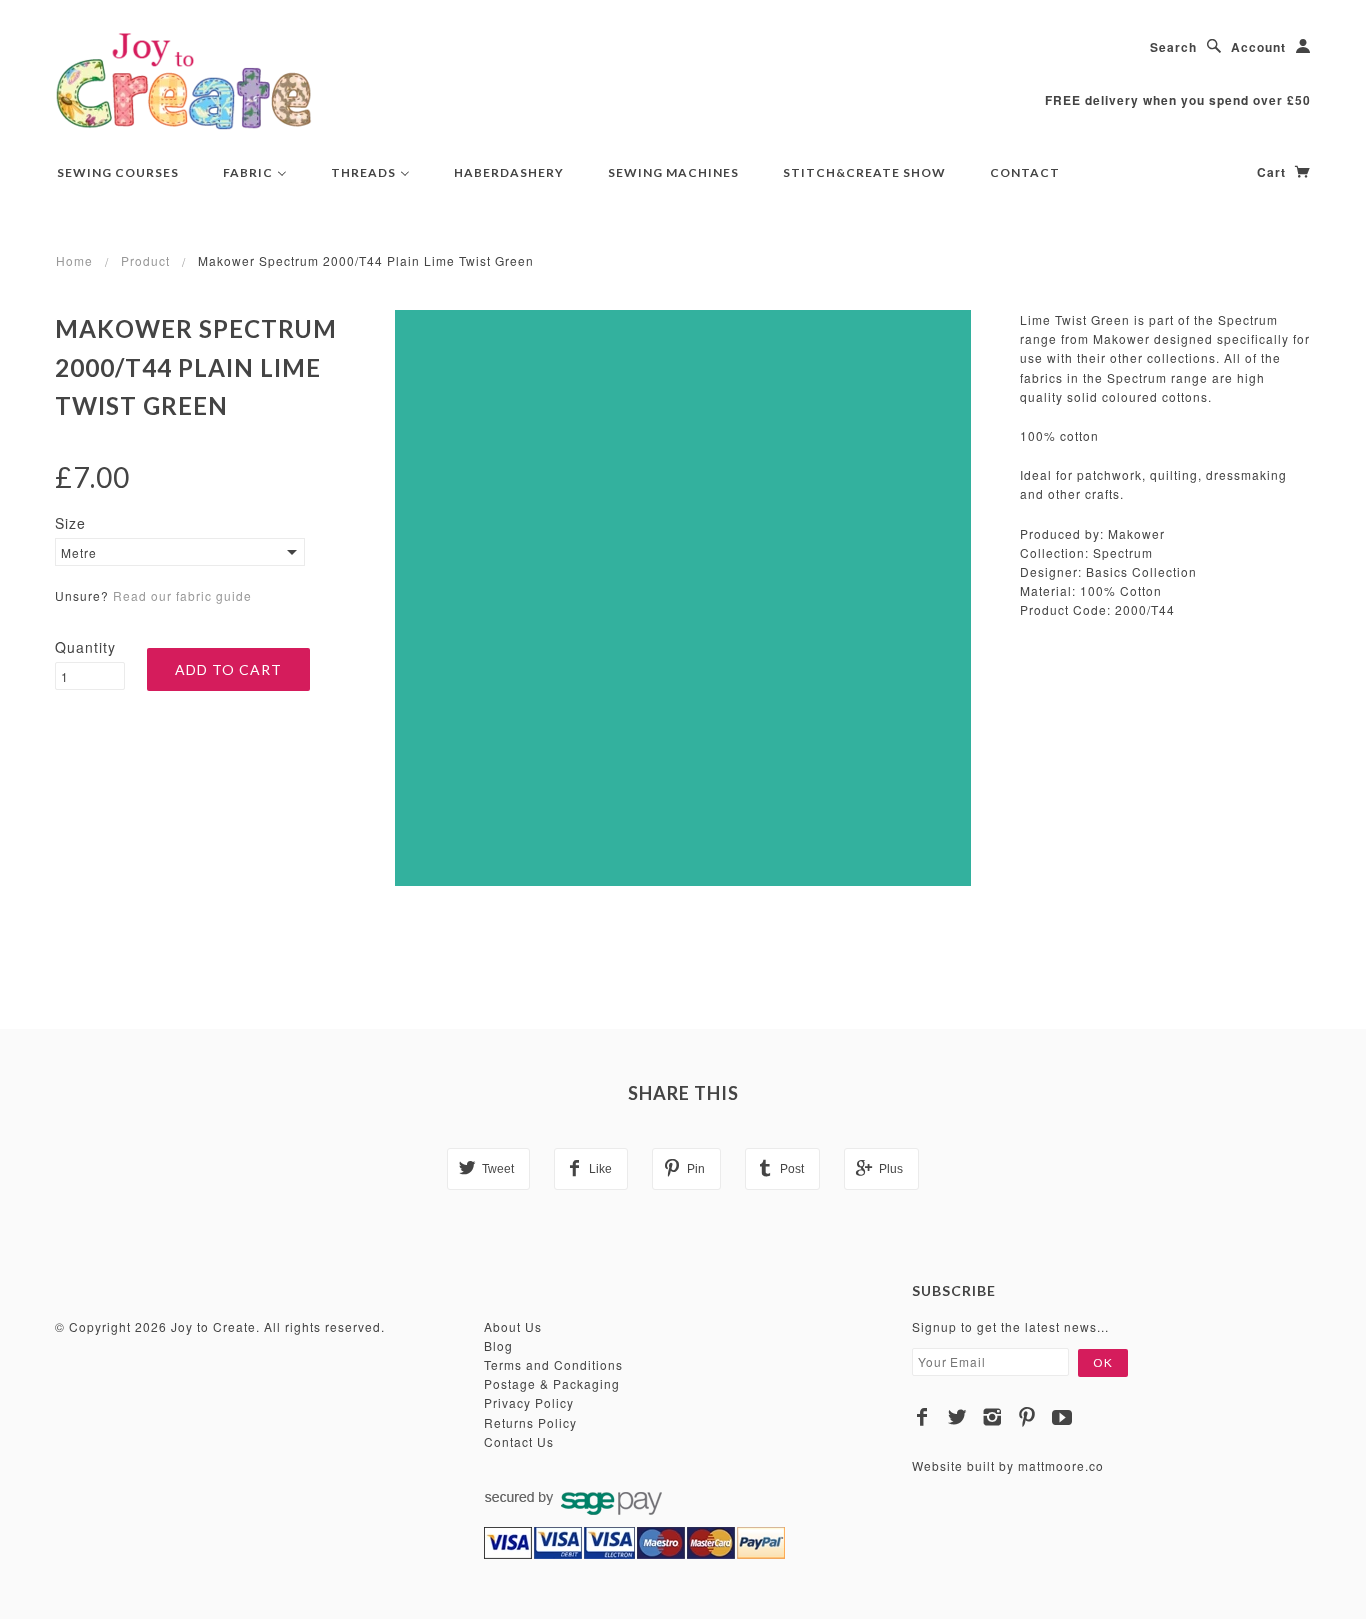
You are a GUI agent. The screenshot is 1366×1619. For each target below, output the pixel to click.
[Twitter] (957, 1417)
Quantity (85, 647)
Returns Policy (530, 1422)
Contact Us (519, 1441)
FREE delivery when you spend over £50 (1178, 100)
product (145, 260)
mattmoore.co (1061, 1465)
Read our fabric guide (182, 595)
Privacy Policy (529, 1402)
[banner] (184, 80)
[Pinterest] (1027, 1417)
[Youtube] (1062, 1417)
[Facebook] (922, 1417)
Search (1173, 47)
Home (74, 260)
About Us (513, 1326)
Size (70, 523)
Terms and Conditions (553, 1364)
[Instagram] (992, 1417)
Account (1258, 47)
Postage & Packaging (552, 1383)
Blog (498, 1345)
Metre (79, 552)
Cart (1273, 172)
